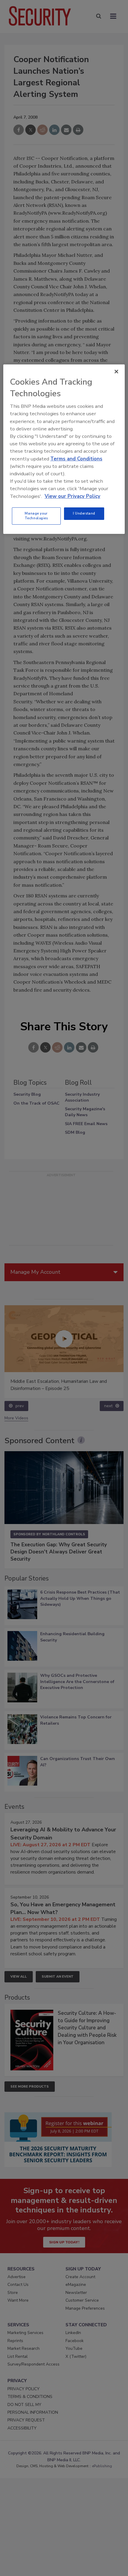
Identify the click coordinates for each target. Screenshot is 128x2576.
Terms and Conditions (76, 459)
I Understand (84, 513)
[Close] (116, 372)
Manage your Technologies (36, 516)
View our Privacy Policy (72, 496)
